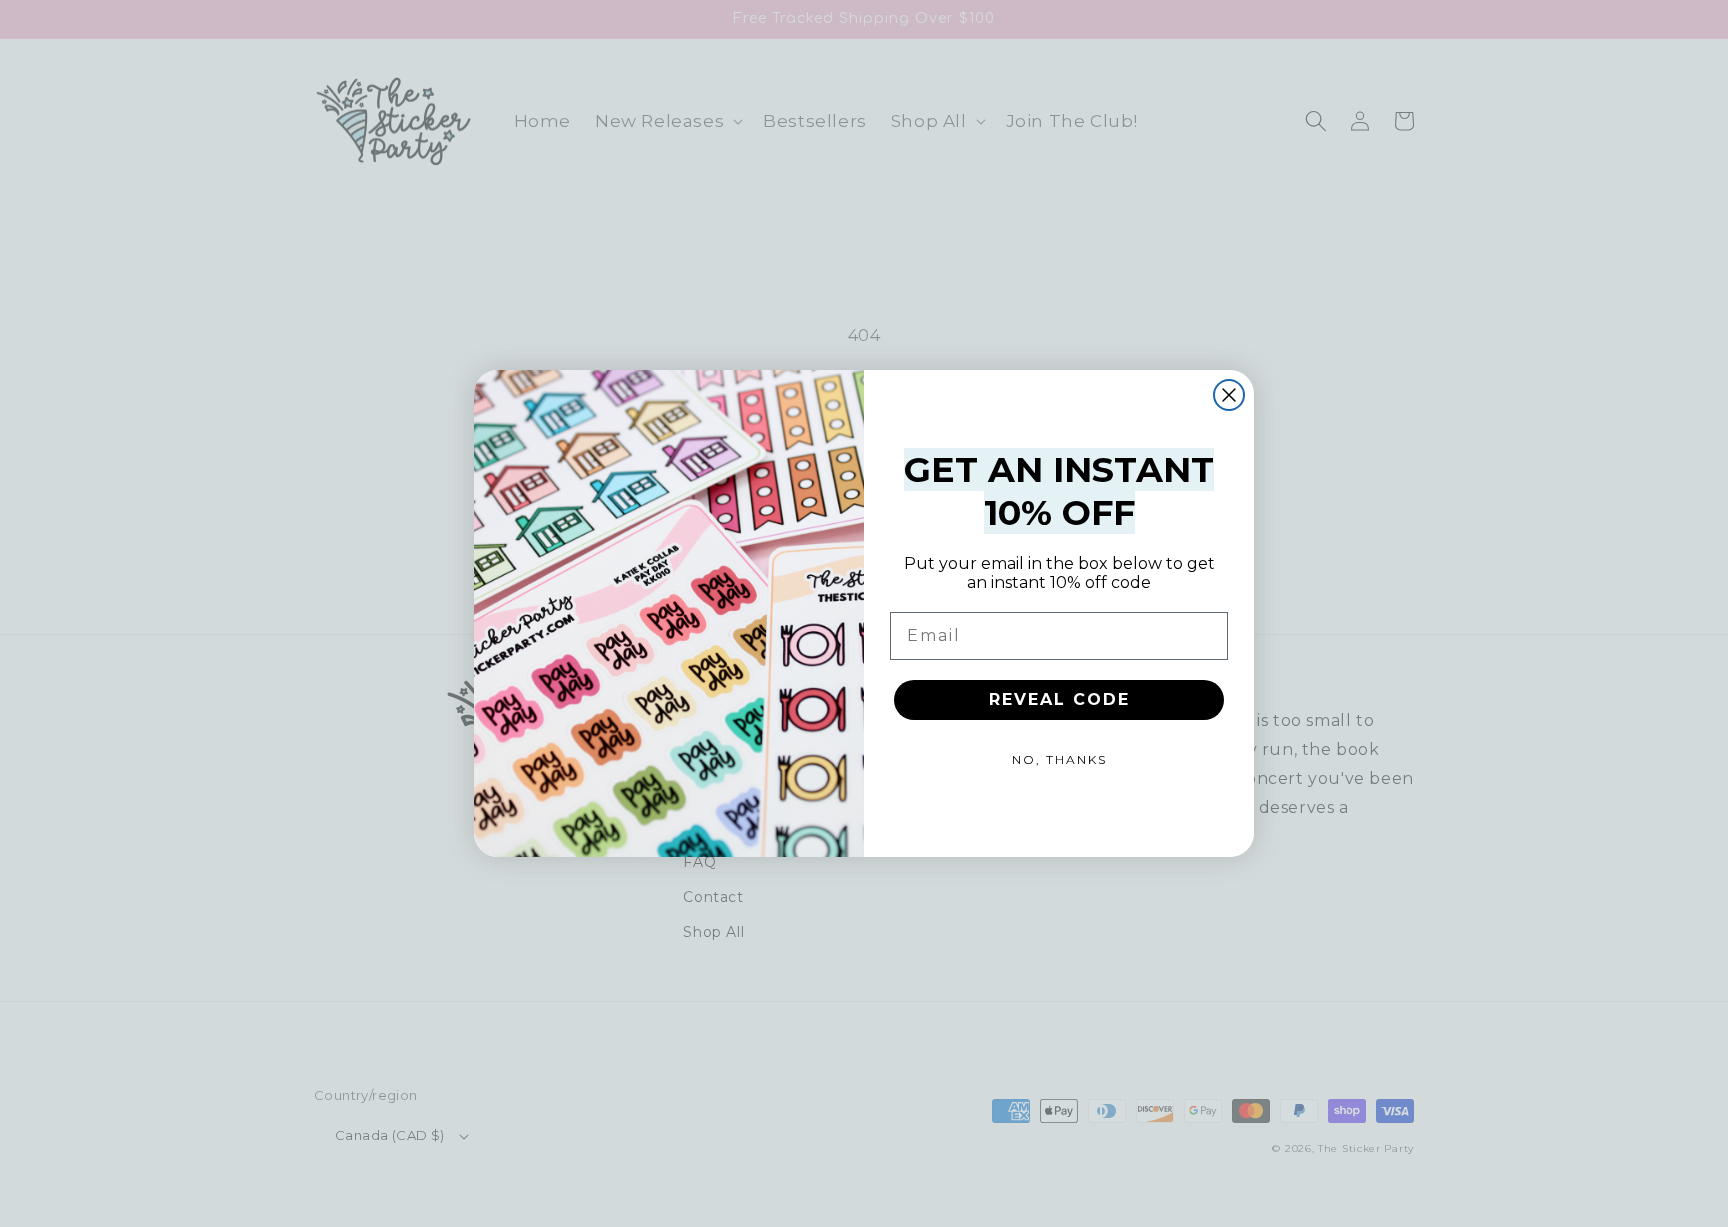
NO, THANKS (1059, 759)
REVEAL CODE (1059, 699)
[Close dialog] (1229, 395)
